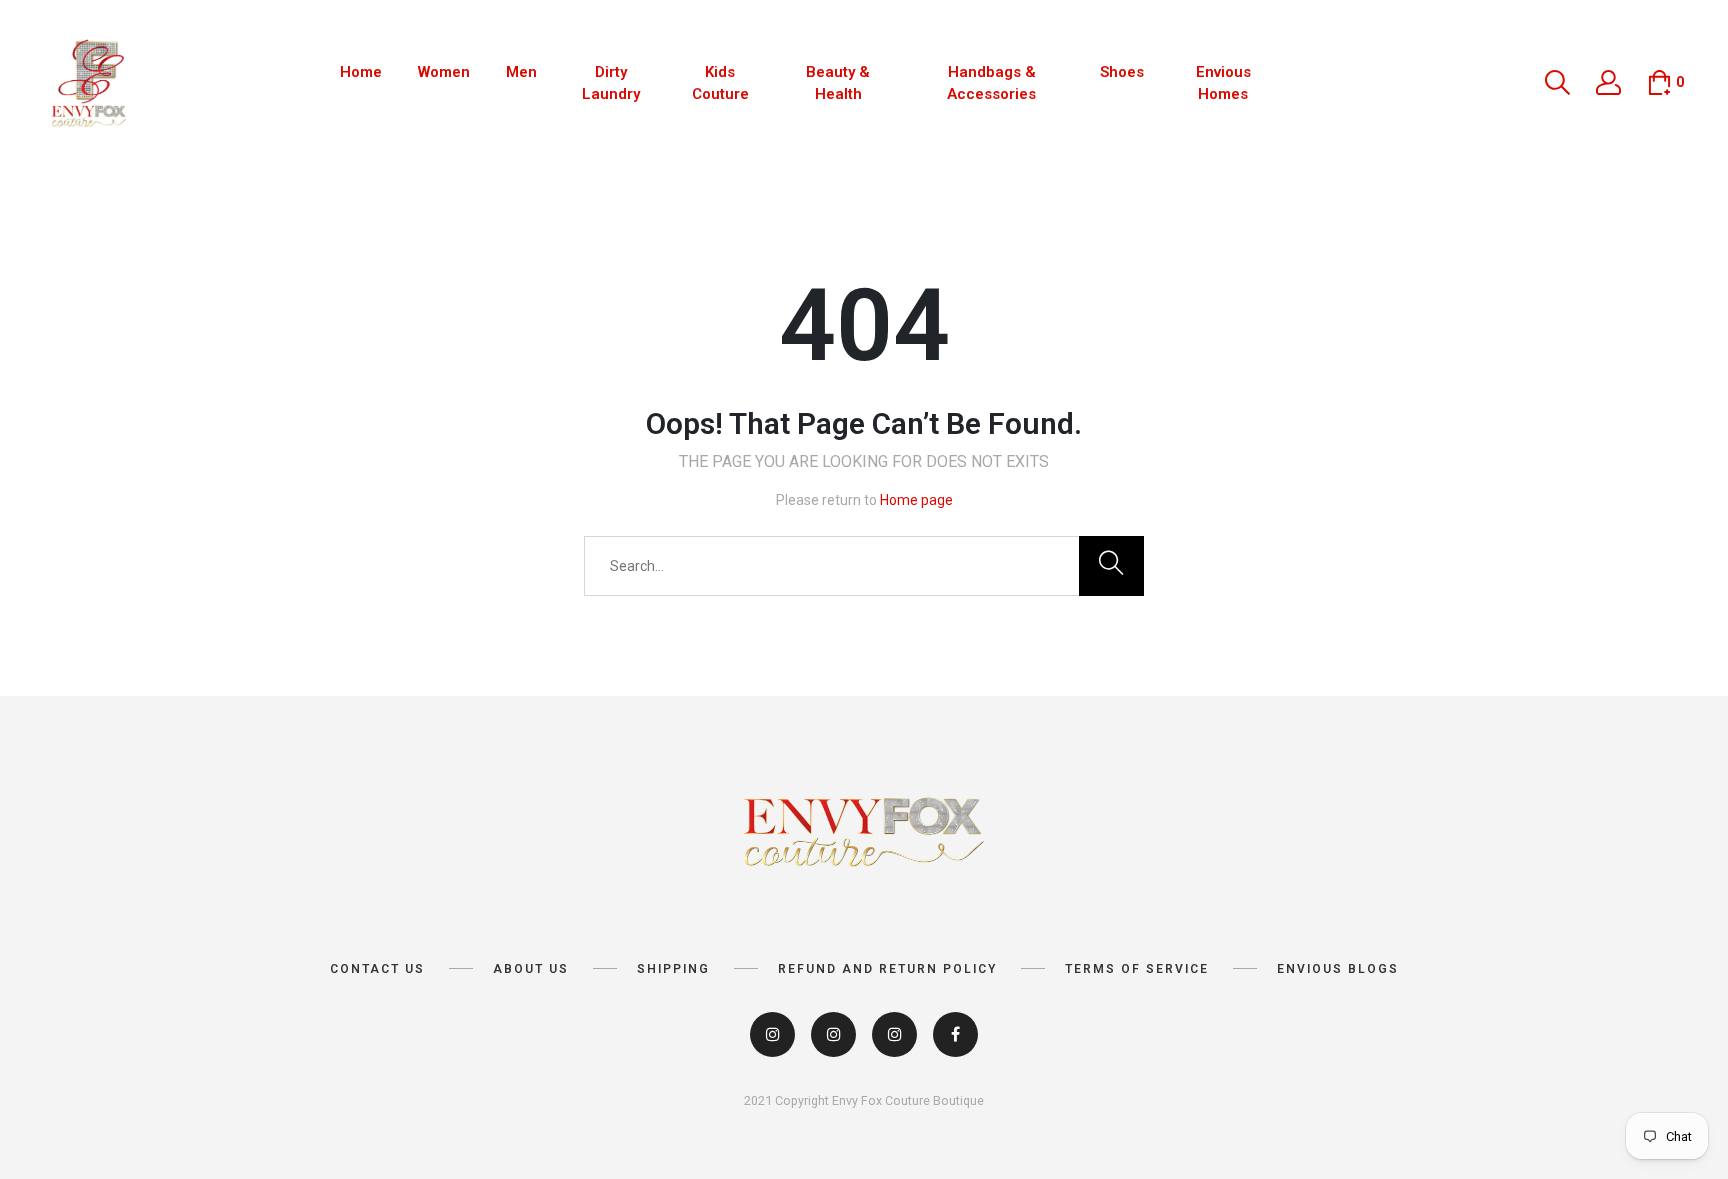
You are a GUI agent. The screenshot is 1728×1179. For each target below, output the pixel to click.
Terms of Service (1137, 969)
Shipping (673, 969)
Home (361, 72)
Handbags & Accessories (991, 83)
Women (444, 72)
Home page (916, 500)
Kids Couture (720, 83)
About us (531, 969)
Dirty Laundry (611, 83)
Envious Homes (1223, 83)
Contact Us (377, 969)
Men (521, 72)
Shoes (1122, 72)
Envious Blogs (1338, 969)
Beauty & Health (838, 83)
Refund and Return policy (887, 969)
